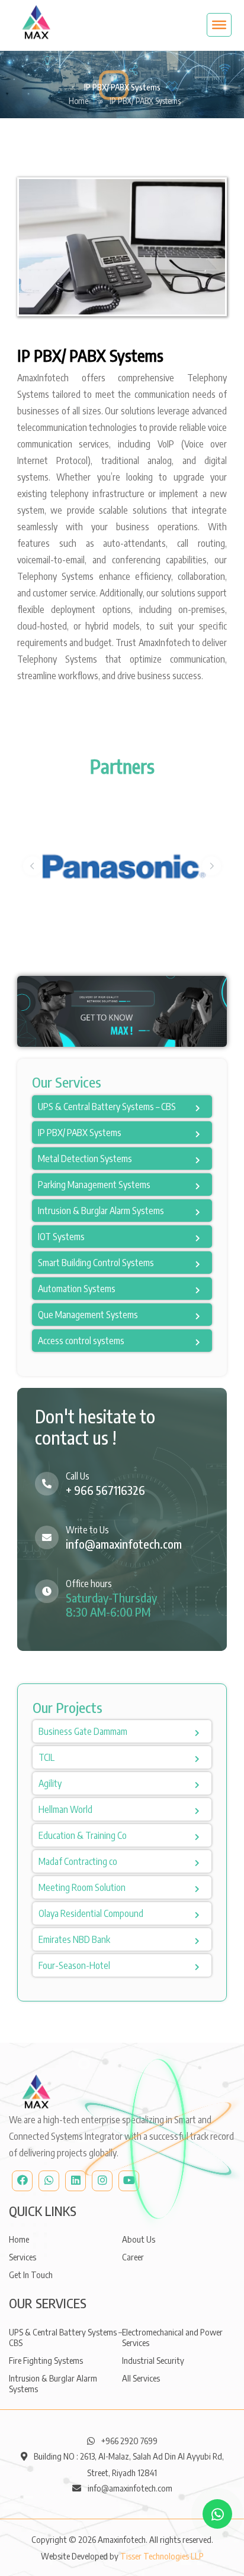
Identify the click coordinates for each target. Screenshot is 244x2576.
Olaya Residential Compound (91, 1913)
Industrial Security (153, 2360)
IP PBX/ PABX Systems (80, 1133)
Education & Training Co (83, 1835)
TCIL (46, 1757)
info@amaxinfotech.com (124, 1544)
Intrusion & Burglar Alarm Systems (101, 1211)
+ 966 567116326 (105, 1490)
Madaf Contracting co (78, 1861)
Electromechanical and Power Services (172, 2337)
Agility (50, 1783)
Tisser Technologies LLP (162, 2556)
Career (133, 2257)
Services (23, 2257)
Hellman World (65, 1809)
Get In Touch (31, 2275)
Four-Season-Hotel (74, 1965)
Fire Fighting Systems (46, 2360)
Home (78, 101)
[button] (33, 866)
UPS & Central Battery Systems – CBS (107, 1107)
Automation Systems (77, 1289)
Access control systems (81, 1341)
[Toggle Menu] (219, 25)
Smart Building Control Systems (96, 1263)
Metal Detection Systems (85, 1159)
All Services (141, 2378)
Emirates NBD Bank (74, 1939)
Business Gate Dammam (83, 1731)
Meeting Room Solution (82, 1887)
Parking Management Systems (94, 1185)
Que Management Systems (88, 1315)
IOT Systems (61, 1237)
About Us (139, 2239)
